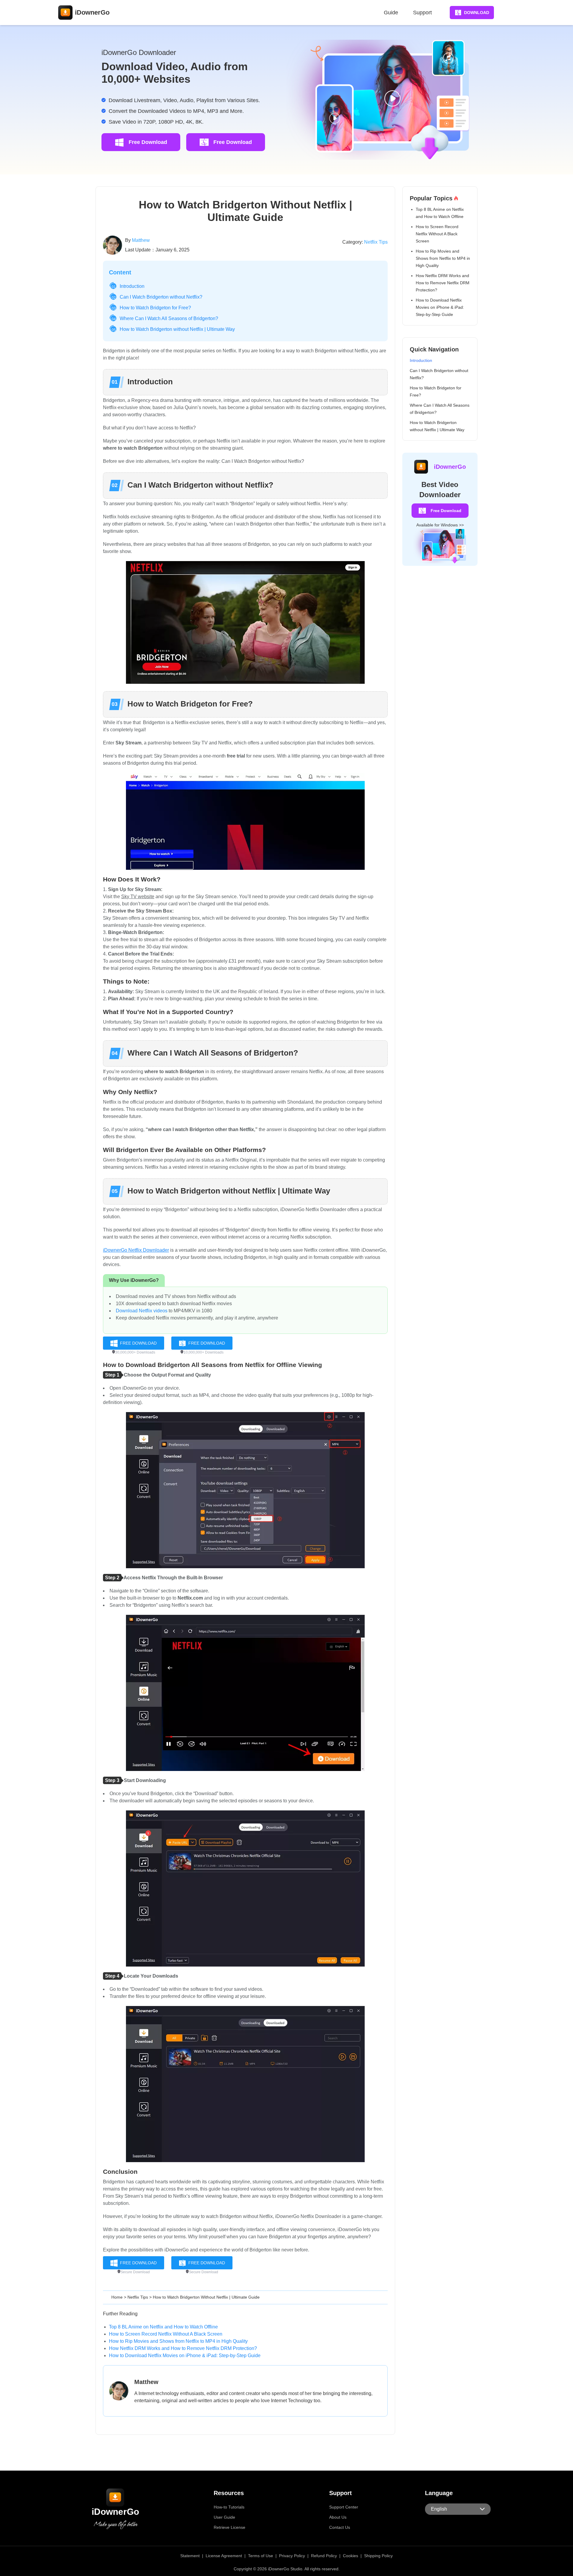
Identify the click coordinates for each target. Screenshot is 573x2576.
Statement (190, 2556)
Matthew (141, 240)
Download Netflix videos (142, 1311)
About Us (338, 2517)
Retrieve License (229, 2527)
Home (117, 2297)
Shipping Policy (378, 2556)
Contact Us (340, 2527)
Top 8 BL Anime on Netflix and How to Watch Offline (163, 2327)
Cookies (351, 2556)
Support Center (344, 2507)
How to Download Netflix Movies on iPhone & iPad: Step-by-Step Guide (185, 2355)
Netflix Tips (376, 242)
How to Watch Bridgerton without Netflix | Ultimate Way (177, 329)
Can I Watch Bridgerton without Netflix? (161, 297)
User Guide (224, 2517)
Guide (391, 13)
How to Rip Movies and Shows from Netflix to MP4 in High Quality (178, 2341)
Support (422, 13)
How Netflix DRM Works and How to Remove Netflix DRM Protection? (183, 2348)
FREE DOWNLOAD (138, 1343)
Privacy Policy (292, 2556)
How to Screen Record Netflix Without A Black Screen (166, 2334)
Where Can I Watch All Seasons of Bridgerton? (169, 318)
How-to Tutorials (229, 2507)
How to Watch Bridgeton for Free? (155, 308)
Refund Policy (324, 2556)
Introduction (132, 286)
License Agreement (224, 2556)
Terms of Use (261, 2556)
